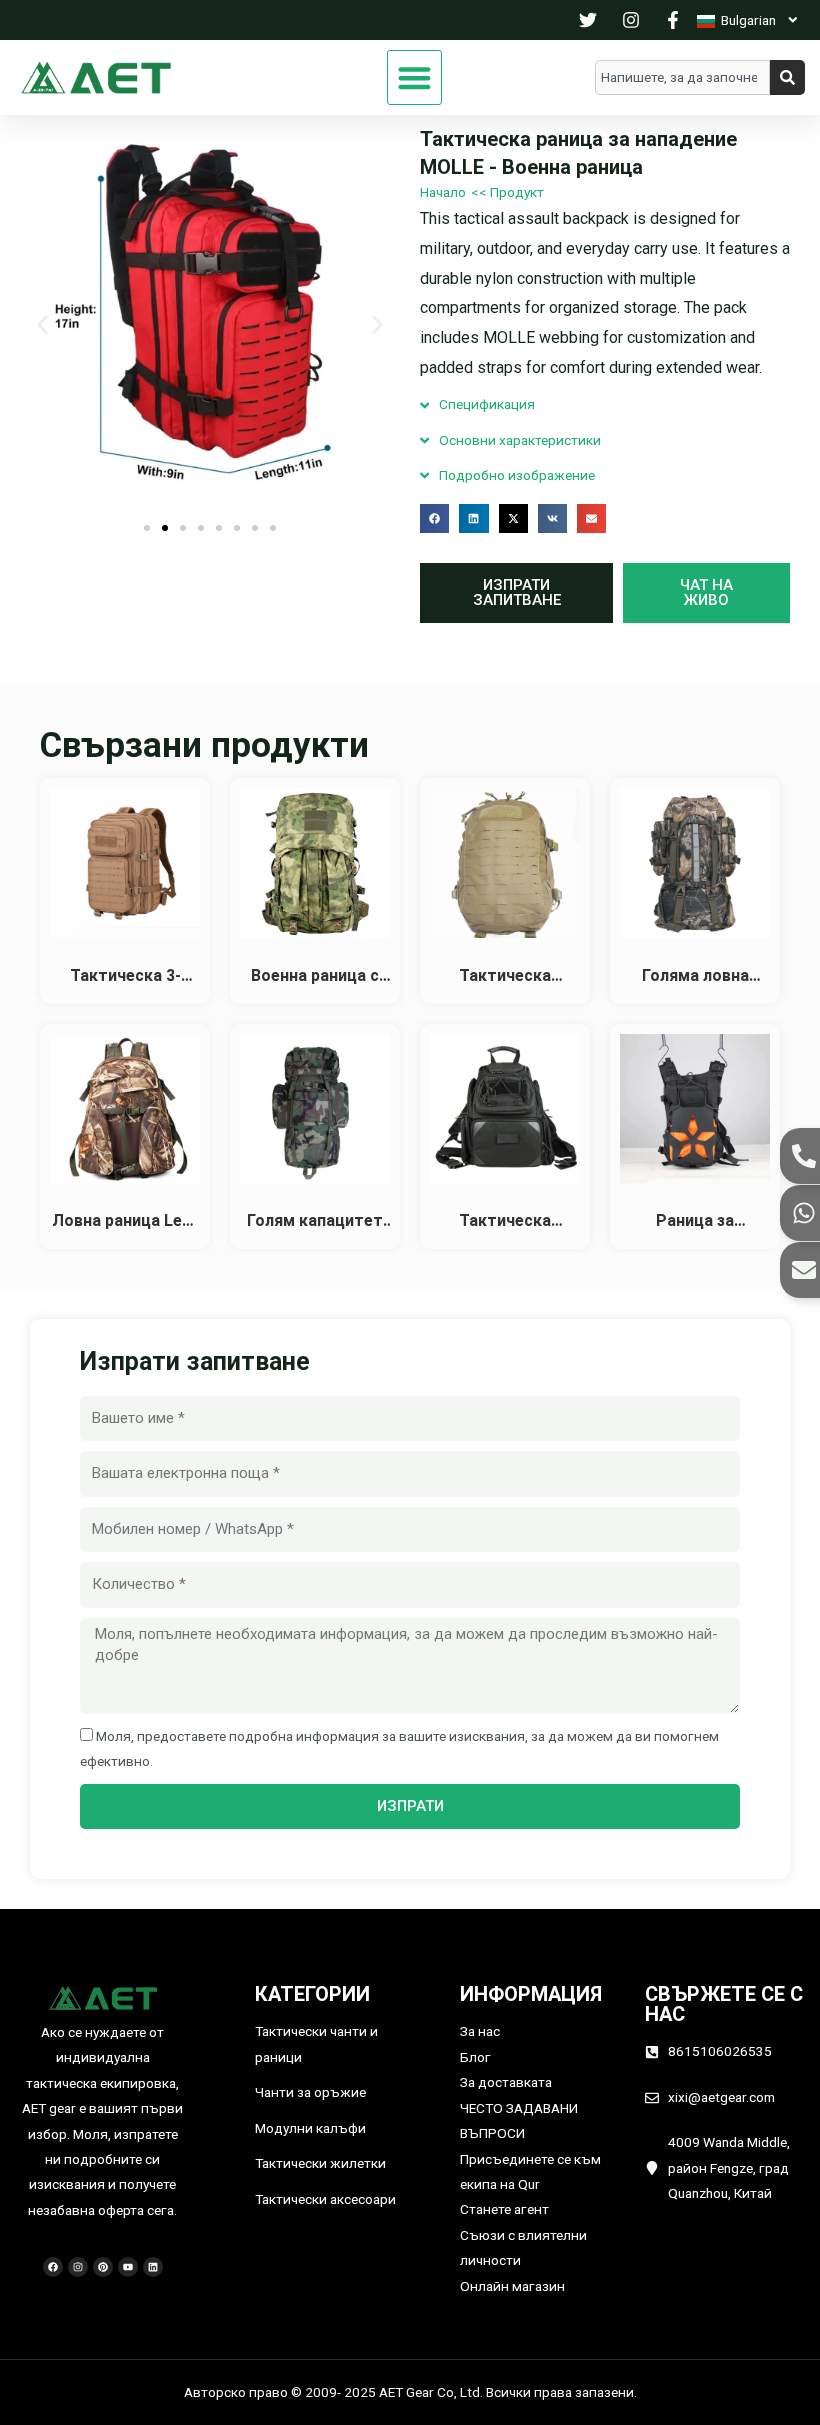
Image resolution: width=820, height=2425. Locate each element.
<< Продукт (507, 192)
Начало (443, 192)
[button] (414, 77)
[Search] (787, 77)
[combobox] (682, 77)
